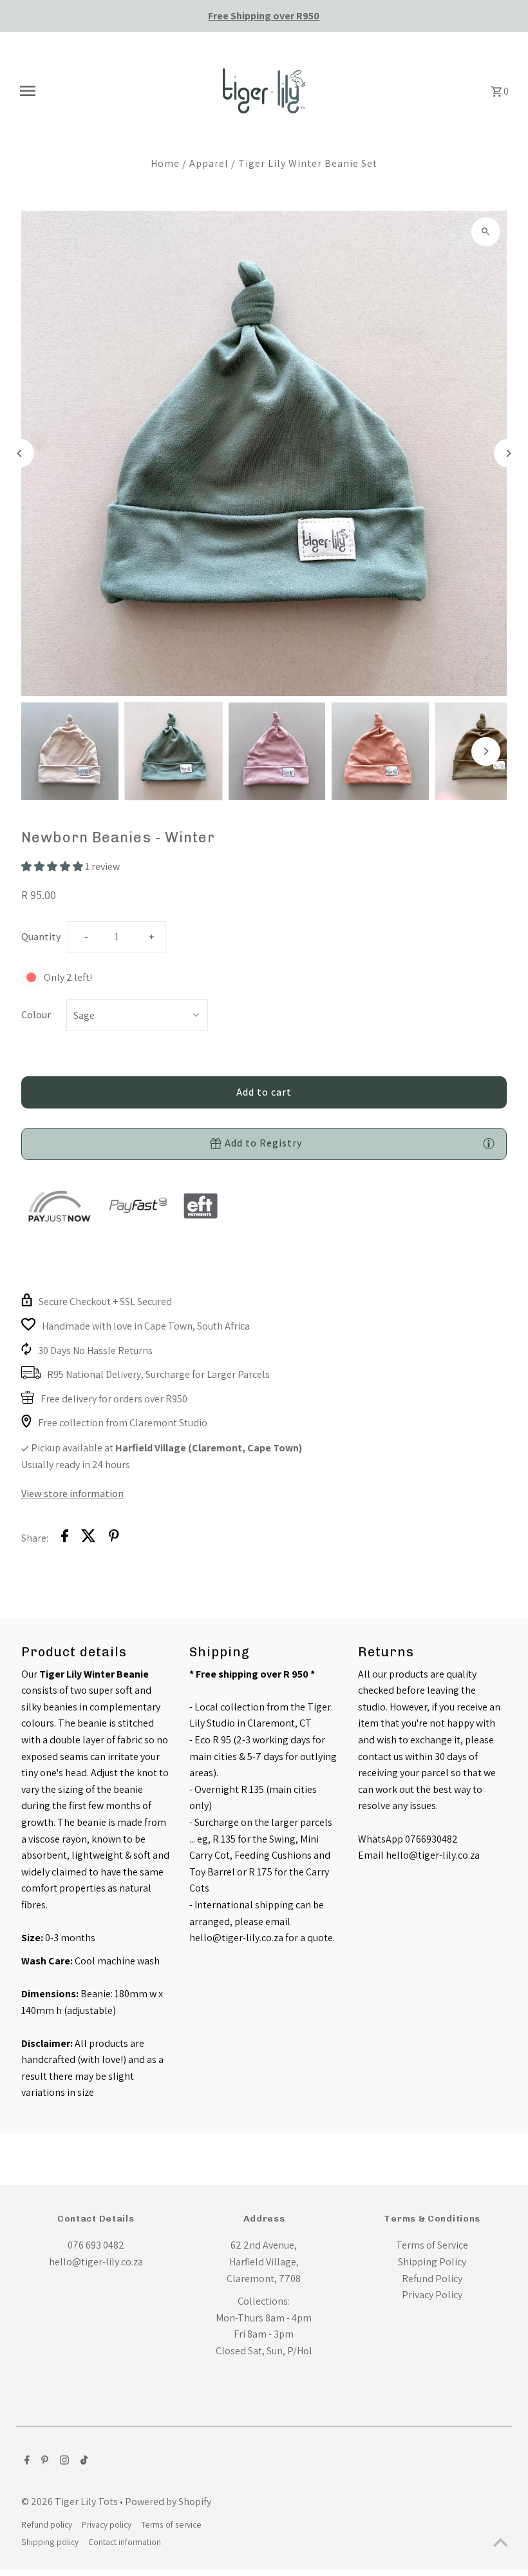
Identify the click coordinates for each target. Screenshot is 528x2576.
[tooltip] (489, 1143)
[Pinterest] (43, 2461)
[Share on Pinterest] (114, 1538)
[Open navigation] (111, 91)
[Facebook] (25, 2461)
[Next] (508, 453)
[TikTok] (82, 2461)
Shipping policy (50, 2542)
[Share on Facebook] (65, 1538)
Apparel (209, 163)
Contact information (125, 2542)
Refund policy (47, 2524)
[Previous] (20, 453)
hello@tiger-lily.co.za (96, 2262)
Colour (36, 1015)
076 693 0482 (96, 2245)
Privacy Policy (432, 2295)
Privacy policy (107, 2524)
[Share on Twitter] (89, 1538)
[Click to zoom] (486, 232)
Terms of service (171, 2524)
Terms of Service (432, 2245)
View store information (72, 1494)
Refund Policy (432, 2279)
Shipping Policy (432, 2262)
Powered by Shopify (168, 2502)
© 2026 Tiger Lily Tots (71, 2502)
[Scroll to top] (501, 2542)
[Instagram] (63, 2461)
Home (165, 163)
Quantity (41, 937)
